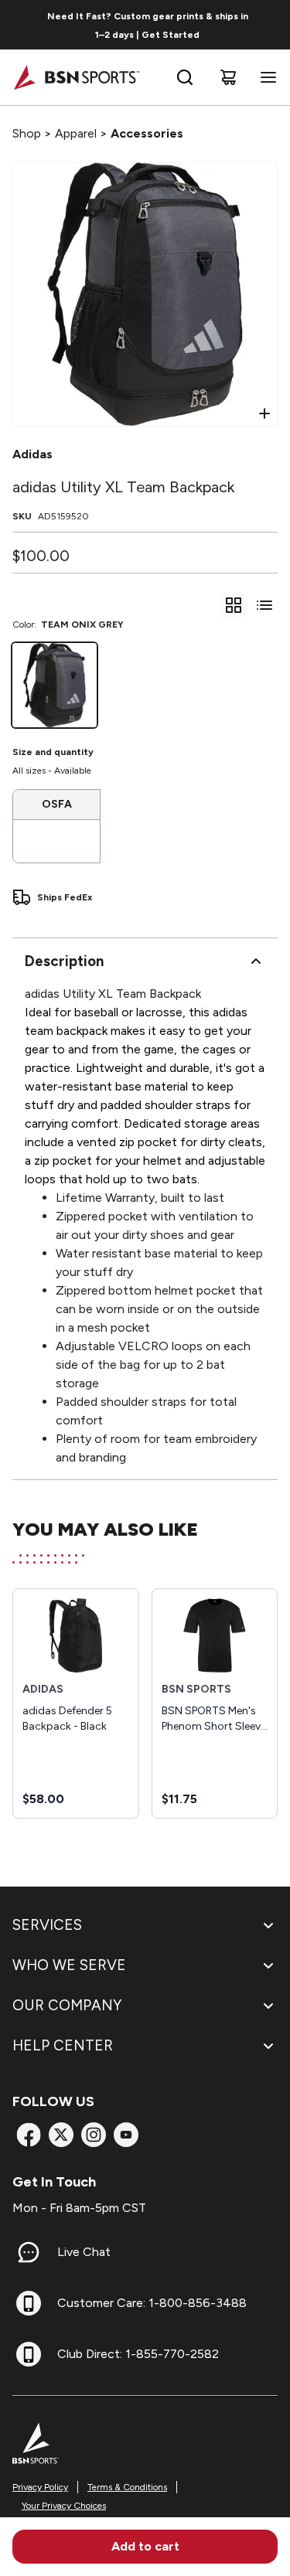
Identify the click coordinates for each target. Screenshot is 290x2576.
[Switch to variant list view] (264, 605)
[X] (61, 2135)
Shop (27, 133)
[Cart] (228, 77)
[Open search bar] (185, 77)
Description (64, 961)
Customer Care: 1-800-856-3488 (152, 2303)
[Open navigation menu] (265, 77)
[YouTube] (126, 2135)
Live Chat (84, 2252)
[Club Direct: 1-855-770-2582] (29, 2354)
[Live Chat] (29, 2252)
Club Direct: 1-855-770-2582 (138, 2354)
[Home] (76, 77)
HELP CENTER (63, 2045)
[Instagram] (94, 2135)
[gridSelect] (234, 605)
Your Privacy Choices (64, 2506)
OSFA (57, 804)
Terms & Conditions (127, 2487)
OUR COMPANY (67, 2005)
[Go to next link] (273, 25)
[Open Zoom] (264, 413)
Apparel (76, 133)
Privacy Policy (40, 2487)
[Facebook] (29, 2135)
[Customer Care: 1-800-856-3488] (29, 2303)
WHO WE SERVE (69, 1965)
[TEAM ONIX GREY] (55, 685)
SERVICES (47, 1925)
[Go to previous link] (22, 25)
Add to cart (145, 2546)
